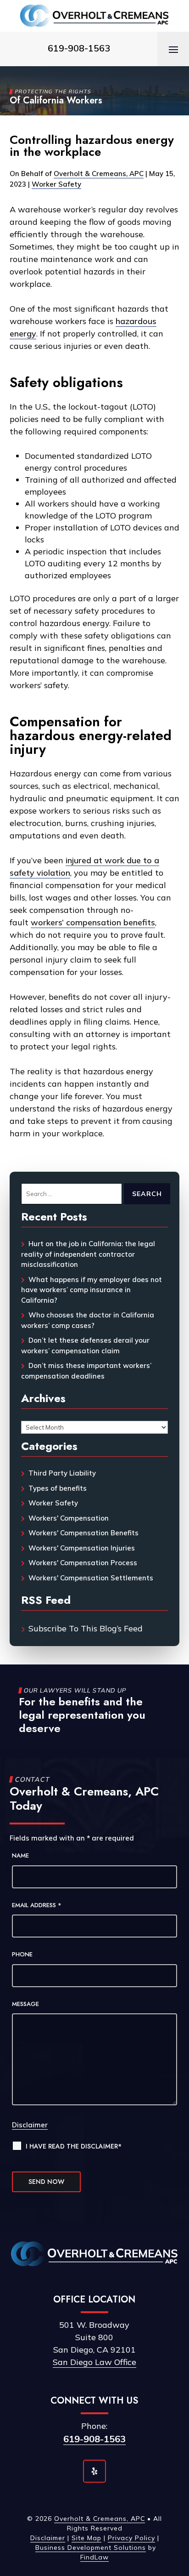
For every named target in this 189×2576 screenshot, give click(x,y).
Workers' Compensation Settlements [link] (91, 1578)
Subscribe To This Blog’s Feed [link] (86, 1628)
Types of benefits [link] (58, 1488)
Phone (22, 1954)
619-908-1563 (94, 2439)
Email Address (37, 1905)
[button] (173, 49)
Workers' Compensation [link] (69, 1518)
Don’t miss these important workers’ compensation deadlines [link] (86, 1371)
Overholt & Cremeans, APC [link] (99, 174)
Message (25, 2004)
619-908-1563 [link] (79, 48)
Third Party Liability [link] (62, 1473)
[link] (94, 16)
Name (20, 1855)
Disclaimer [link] (48, 2538)
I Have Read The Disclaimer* (74, 2146)
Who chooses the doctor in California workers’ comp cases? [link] (88, 1320)
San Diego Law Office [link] (94, 2362)
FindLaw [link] (94, 2557)
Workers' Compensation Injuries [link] (82, 1548)
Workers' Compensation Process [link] (83, 1563)
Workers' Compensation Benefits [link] (83, 1533)
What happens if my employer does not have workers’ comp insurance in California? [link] (92, 1290)
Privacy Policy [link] (131, 2538)
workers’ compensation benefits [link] (93, 922)
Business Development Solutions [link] (91, 2548)
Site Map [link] (86, 2538)
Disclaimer (30, 2125)
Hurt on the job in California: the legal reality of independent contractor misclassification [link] (88, 1254)
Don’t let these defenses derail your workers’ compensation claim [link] (85, 1345)
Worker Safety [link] (56, 184)
